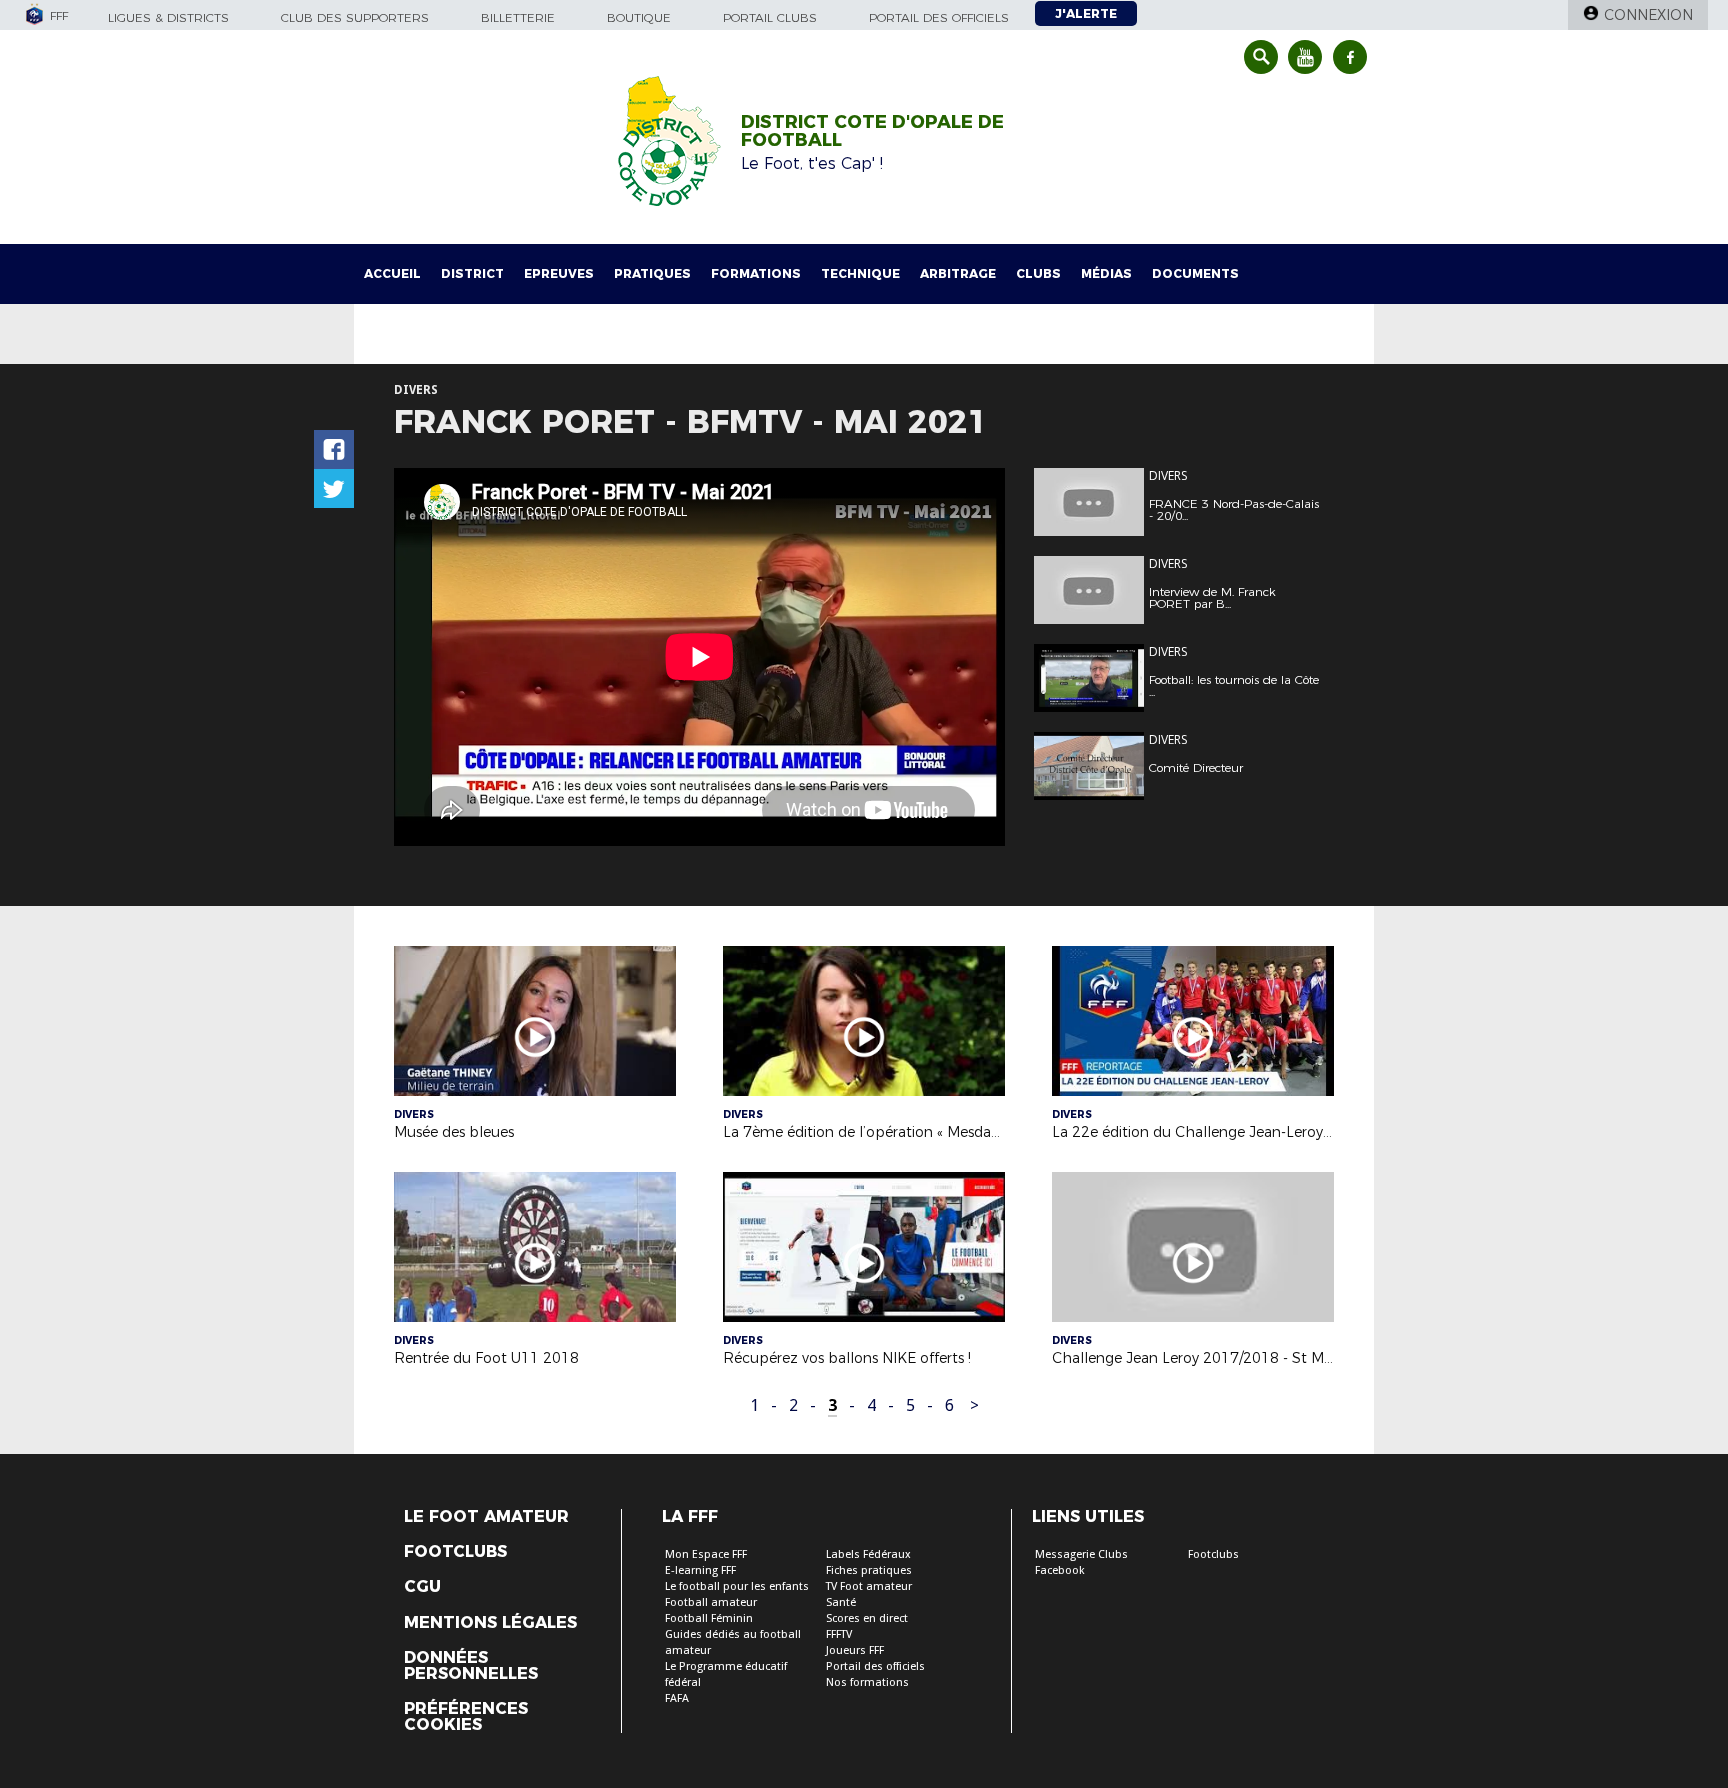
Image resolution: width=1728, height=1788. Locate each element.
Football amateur (711, 1602)
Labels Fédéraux (868, 1554)
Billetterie (518, 17)
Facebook (1060, 1570)
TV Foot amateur (869, 1586)
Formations (756, 273)
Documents (1195, 273)
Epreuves (559, 273)
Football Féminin (709, 1618)
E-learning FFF (700, 1570)
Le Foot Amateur (486, 1517)
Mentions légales (490, 1623)
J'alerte (1086, 13)
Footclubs (455, 1552)
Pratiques (652, 273)
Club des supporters (355, 17)
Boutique (639, 17)
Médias (1106, 273)
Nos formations (867, 1682)
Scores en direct (867, 1618)
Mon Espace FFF (706, 1554)
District (472, 273)
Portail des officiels (939, 17)
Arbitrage (958, 273)
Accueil (392, 273)
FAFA (677, 1698)
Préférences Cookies (466, 1717)
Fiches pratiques (869, 1570)
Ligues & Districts (168, 17)
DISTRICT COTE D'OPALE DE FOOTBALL (872, 131)
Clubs (1038, 273)
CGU (422, 1587)
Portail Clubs (770, 17)
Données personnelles (471, 1666)
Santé (841, 1602)
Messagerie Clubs (1081, 1554)
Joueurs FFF (855, 1650)
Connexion (1648, 15)
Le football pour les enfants (737, 1586)
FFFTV (839, 1634)
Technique (860, 273)
